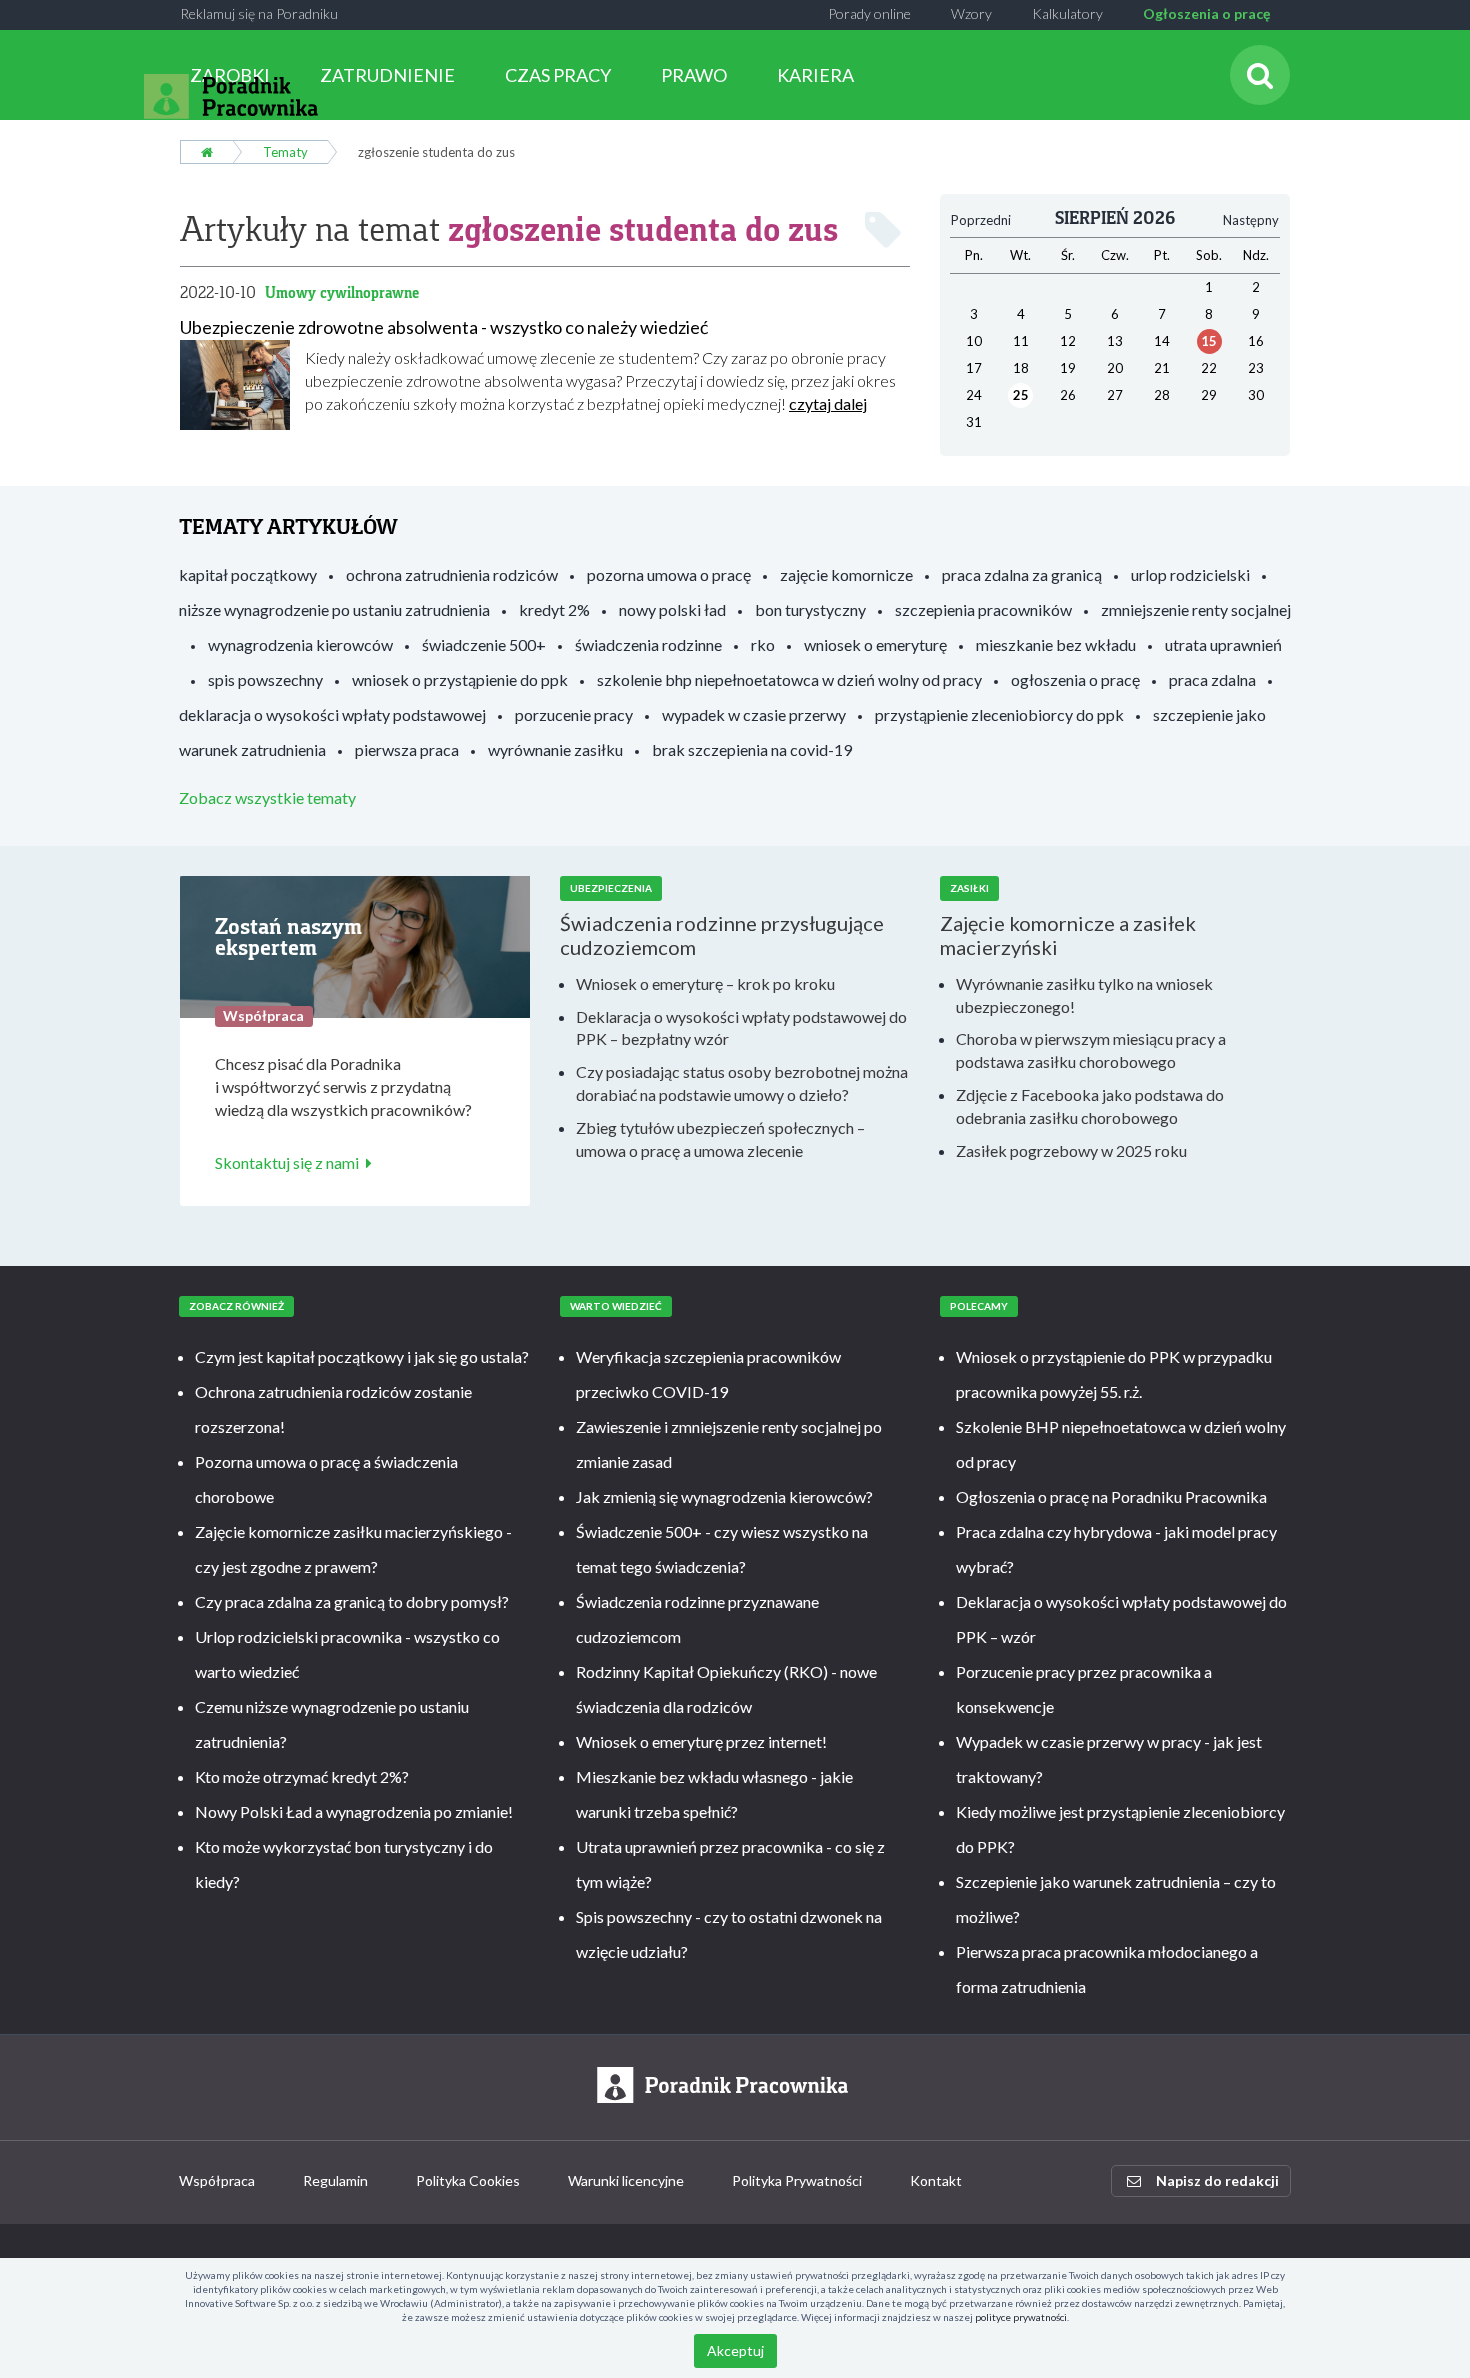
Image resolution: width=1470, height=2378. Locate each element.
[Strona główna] (206, 152)
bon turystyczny (810, 609)
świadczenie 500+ (484, 644)
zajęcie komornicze (846, 574)
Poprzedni (981, 220)
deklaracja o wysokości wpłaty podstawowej (332, 714)
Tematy (285, 152)
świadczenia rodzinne (648, 644)
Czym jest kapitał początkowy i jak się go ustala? (362, 1356)
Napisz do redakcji (1217, 2180)
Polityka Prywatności (797, 2180)
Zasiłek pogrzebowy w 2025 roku (1071, 1150)
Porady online (869, 13)
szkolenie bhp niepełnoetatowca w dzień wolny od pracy (789, 679)
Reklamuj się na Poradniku (259, 13)
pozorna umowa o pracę (669, 574)
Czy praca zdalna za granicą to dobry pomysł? (352, 1601)
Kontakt (936, 2180)
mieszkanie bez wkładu (1056, 644)
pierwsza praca (407, 749)
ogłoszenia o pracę (1075, 679)
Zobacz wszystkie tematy (267, 797)
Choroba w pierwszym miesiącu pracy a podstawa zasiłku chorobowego (1091, 1050)
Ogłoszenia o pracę (1206, 13)
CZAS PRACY (558, 75)
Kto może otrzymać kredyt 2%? (302, 1776)
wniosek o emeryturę (875, 644)
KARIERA (815, 75)
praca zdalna (1212, 679)
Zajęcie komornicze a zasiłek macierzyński (1068, 935)
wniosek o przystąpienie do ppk (460, 679)
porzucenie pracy (574, 714)
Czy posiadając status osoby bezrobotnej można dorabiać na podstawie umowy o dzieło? (742, 1083)
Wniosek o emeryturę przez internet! (701, 1741)
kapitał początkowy (248, 574)
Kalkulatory (1067, 13)
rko (763, 644)
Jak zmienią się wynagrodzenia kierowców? (724, 1496)
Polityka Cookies (468, 2180)
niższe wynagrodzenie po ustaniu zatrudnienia (334, 609)
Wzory (971, 13)
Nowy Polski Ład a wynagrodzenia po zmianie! (354, 1811)
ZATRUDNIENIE (387, 75)
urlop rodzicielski (1190, 574)
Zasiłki (969, 888)
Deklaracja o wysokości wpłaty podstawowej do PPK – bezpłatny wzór (741, 1028)
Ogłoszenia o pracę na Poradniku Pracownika (1111, 1496)
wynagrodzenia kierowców (300, 644)
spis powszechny (265, 679)
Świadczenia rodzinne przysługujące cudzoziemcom (722, 935)
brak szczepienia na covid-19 (752, 749)
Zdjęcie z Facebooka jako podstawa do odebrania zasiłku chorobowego (1090, 1106)
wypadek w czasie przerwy (754, 714)
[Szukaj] (1260, 75)
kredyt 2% (554, 609)
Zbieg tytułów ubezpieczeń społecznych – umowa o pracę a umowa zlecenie (720, 1139)
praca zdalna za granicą (1022, 574)
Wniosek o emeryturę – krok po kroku (705, 983)
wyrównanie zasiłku (555, 749)
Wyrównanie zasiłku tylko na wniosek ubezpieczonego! (1084, 995)
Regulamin (335, 2180)
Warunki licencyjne (626, 2180)
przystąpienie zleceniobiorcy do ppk (999, 714)
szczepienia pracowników (983, 609)
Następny (1251, 220)
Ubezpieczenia (611, 888)
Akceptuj (735, 2350)
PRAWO (694, 75)
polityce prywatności (1021, 2317)
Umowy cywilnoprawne (342, 292)
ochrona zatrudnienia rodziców (452, 574)
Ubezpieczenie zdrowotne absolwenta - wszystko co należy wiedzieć (444, 327)
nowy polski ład (672, 609)
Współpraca (217, 2180)
